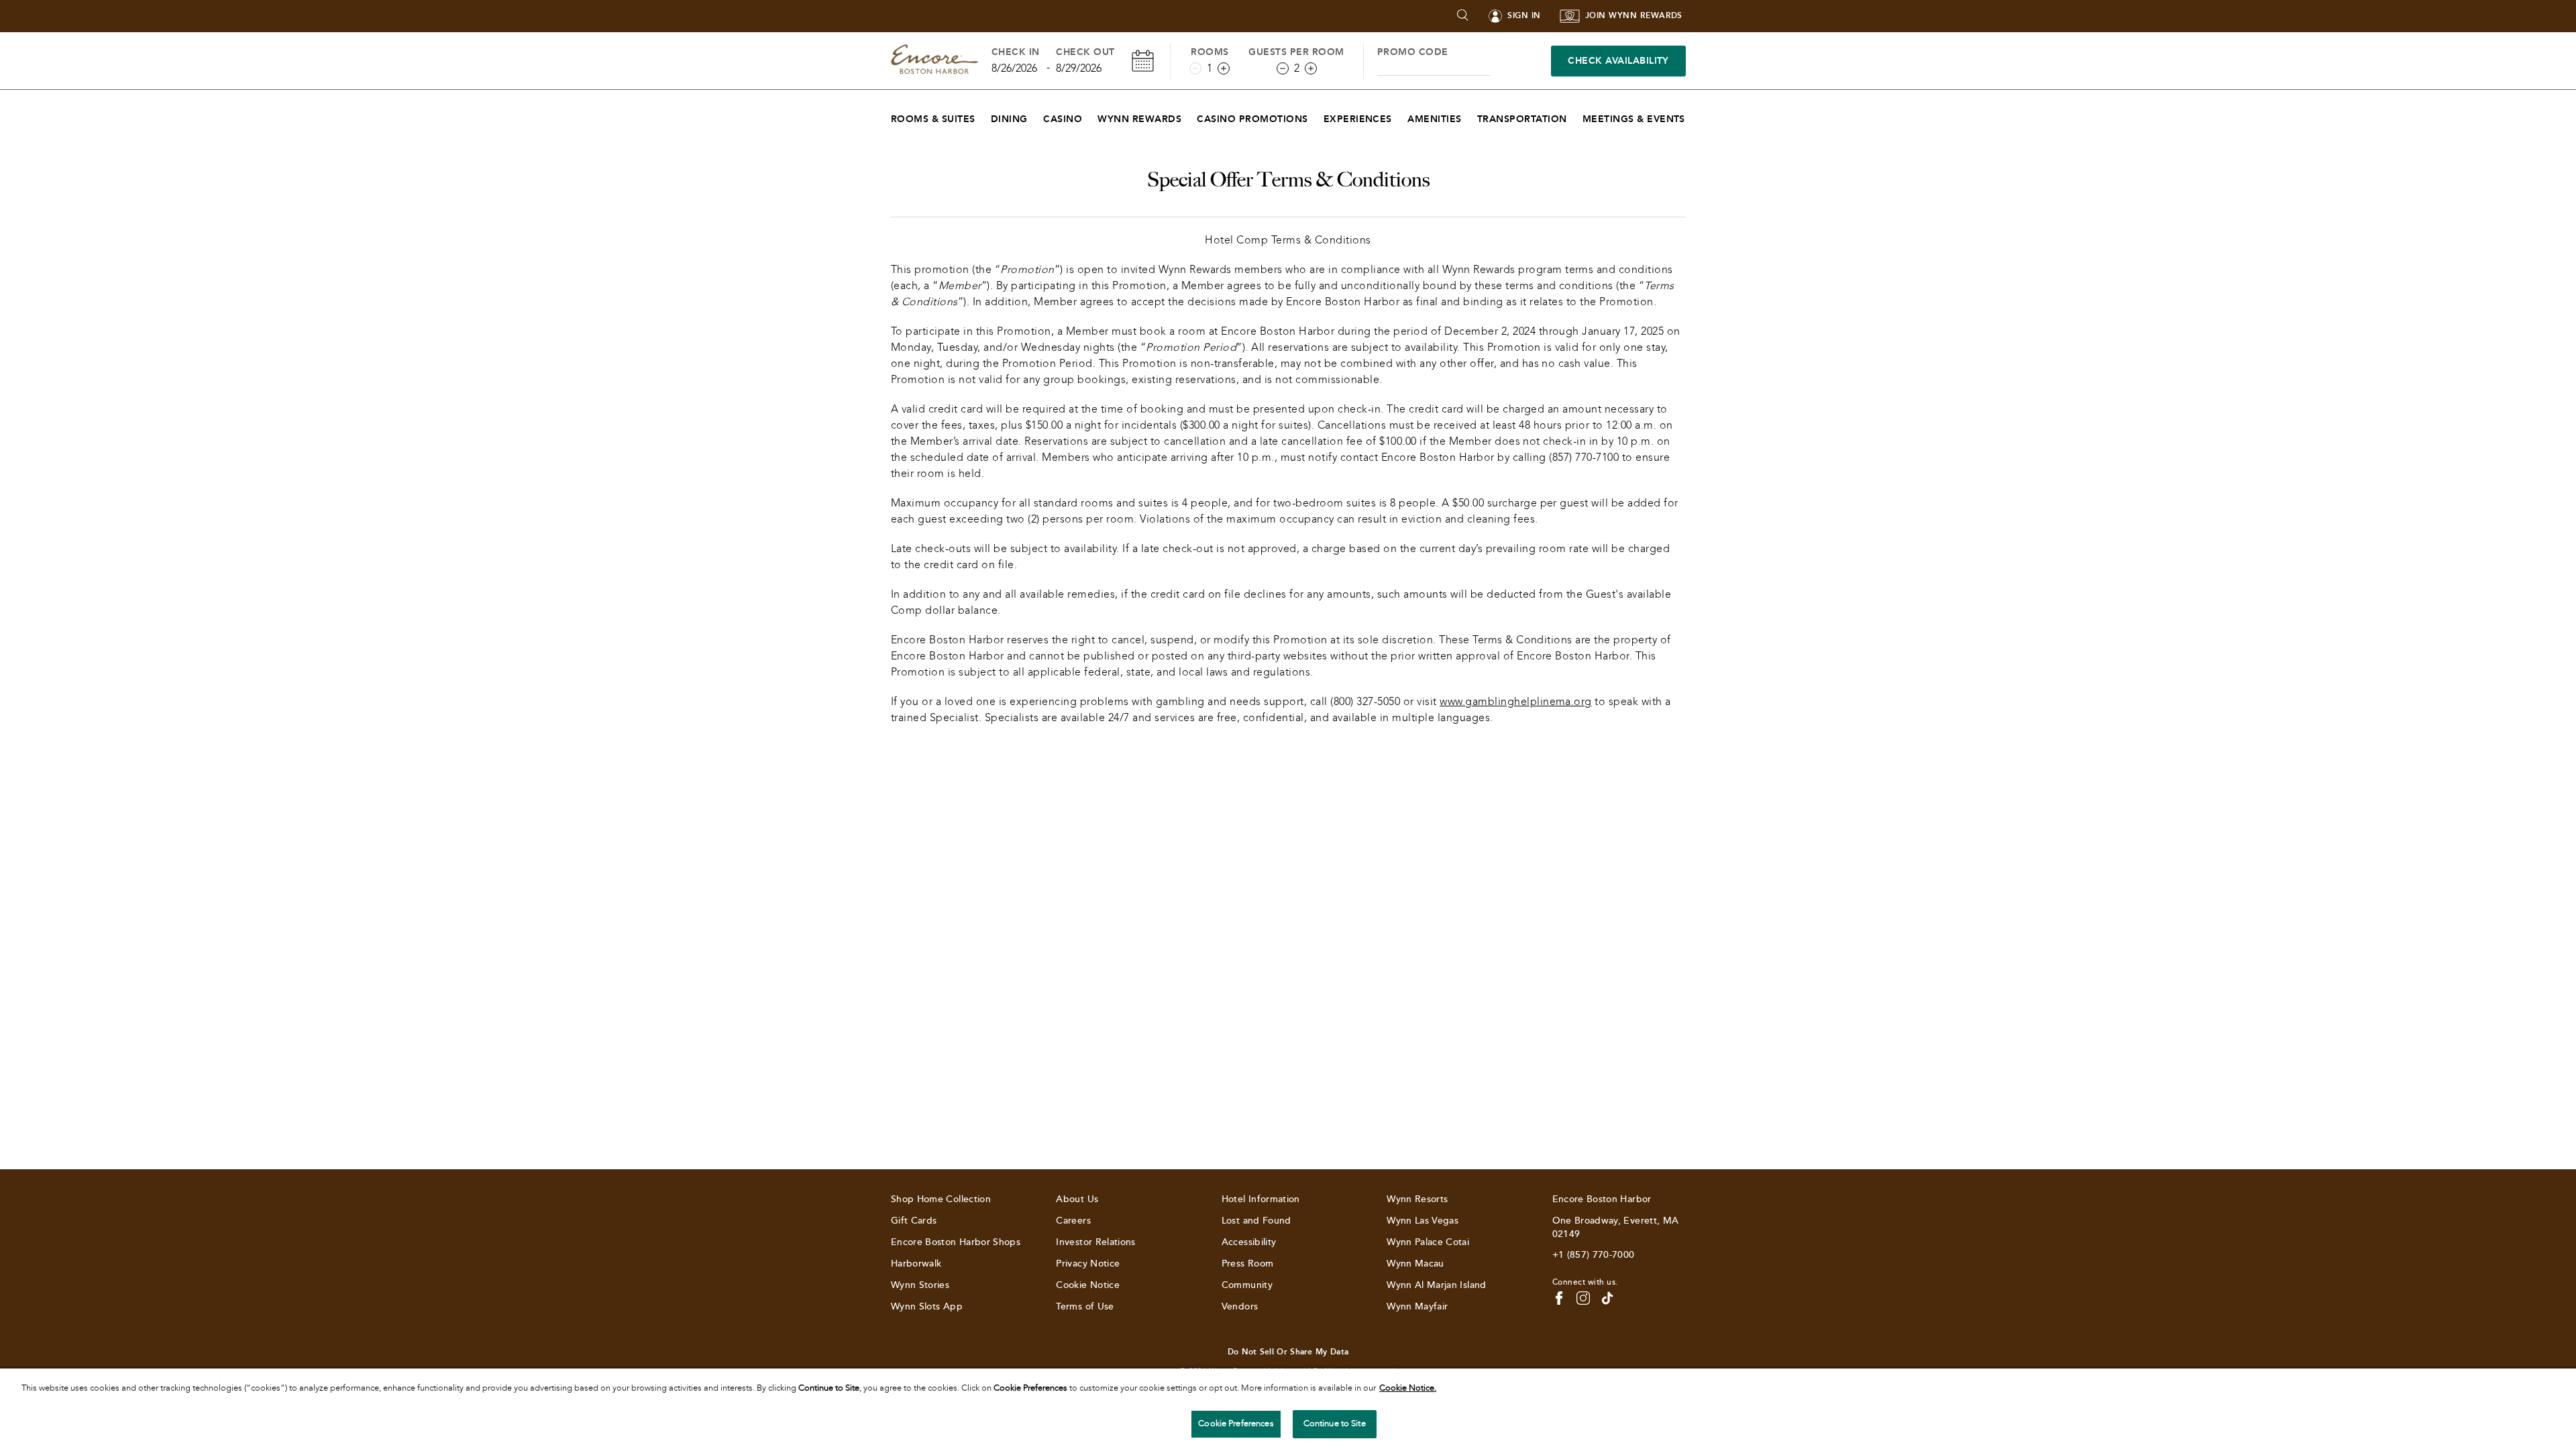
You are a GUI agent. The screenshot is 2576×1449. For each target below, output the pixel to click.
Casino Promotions (1252, 119)
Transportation (1522, 119)
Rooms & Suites (933, 119)
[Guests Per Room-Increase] (1311, 68)
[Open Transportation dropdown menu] (1575, 116)
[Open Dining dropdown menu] (1036, 116)
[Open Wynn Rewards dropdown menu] (1190, 116)
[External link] (1607, 1298)
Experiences (1358, 119)
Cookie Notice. (1408, 1388)
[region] (1288, 1409)
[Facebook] (1559, 1298)
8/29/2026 (1079, 68)
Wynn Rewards (1139, 119)
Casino (1063, 119)
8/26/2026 (1014, 68)
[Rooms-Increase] (1224, 68)
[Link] (934, 61)
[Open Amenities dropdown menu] (1470, 116)
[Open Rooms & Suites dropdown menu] (984, 116)
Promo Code (1413, 52)
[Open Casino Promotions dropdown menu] (1317, 116)
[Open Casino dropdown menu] (1090, 116)
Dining (1009, 119)
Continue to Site (1335, 1424)
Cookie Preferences (1236, 1424)
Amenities (1434, 119)
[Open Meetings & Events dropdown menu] (1694, 116)
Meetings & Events (1634, 119)
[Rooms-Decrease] (1195, 68)
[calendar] (1143, 61)
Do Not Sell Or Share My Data (1288, 1352)
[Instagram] (1583, 1298)
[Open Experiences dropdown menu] (1400, 116)
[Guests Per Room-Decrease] (1283, 68)
